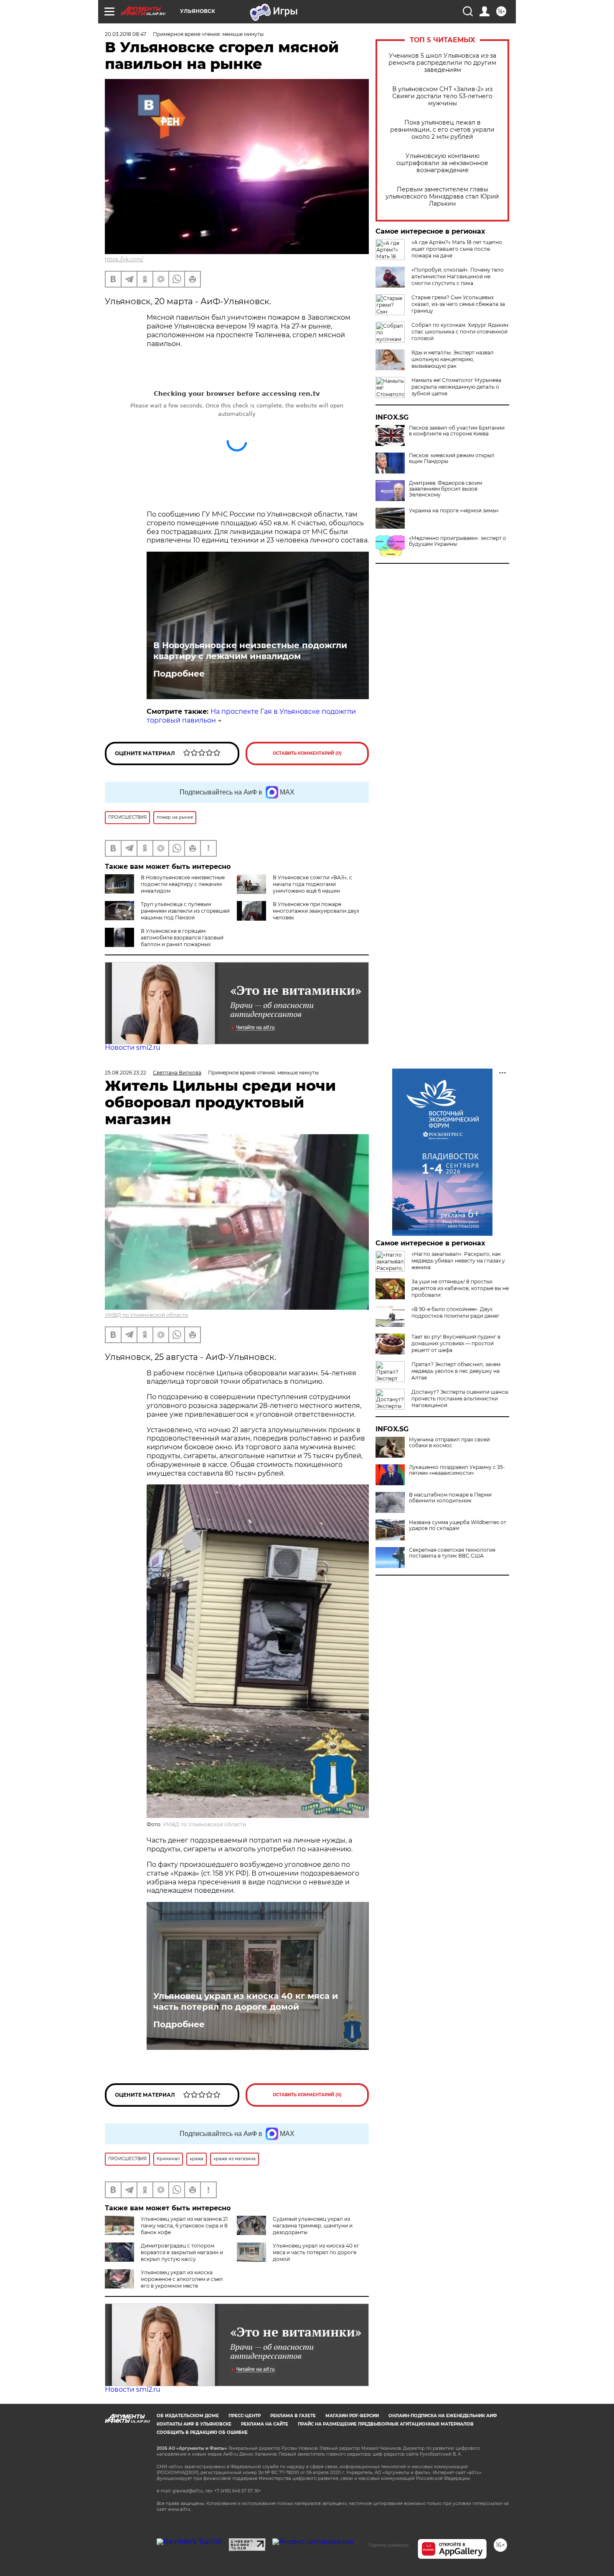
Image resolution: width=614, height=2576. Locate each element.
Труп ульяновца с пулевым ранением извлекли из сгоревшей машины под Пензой (185, 911)
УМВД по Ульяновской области (146, 1315)
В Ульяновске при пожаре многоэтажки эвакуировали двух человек (316, 911)
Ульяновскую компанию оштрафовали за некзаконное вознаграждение (442, 163)
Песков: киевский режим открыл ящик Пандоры (452, 458)
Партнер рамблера (389, 2545)
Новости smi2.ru (133, 1047)
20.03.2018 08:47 (126, 34)
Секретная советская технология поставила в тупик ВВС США (452, 1553)
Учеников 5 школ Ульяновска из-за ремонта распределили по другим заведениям (442, 63)
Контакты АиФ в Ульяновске (194, 2424)
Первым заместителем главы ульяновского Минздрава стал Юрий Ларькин (442, 197)
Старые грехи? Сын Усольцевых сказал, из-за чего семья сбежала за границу (458, 304)
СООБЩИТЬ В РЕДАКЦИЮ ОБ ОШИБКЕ (202, 2432)
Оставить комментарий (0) (307, 753)
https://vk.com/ (124, 259)
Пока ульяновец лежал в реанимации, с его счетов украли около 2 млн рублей (442, 130)
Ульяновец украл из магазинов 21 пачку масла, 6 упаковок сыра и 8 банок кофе (184, 2226)
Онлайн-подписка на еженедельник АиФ (443, 2416)
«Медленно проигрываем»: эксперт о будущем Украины (458, 541)
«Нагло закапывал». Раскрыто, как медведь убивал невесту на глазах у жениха (458, 1261)
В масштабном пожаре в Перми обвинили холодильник (450, 1498)
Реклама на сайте (265, 2424)
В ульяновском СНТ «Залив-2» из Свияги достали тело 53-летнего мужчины (442, 96)
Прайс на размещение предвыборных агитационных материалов (386, 2424)
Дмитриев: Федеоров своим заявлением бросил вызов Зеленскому (445, 489)
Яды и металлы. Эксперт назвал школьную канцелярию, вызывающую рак (453, 359)
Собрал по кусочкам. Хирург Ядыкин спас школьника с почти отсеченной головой (460, 332)
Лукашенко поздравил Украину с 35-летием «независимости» (457, 1470)
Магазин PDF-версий (352, 2416)
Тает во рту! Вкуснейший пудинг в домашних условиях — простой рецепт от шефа (456, 1343)
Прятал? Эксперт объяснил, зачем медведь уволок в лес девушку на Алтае (456, 1371)
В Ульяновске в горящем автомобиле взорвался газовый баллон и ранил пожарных (182, 938)
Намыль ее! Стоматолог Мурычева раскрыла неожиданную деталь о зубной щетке (456, 387)
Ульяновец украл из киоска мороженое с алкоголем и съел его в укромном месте (182, 2279)
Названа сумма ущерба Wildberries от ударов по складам (458, 1525)
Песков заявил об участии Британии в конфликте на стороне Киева (457, 431)
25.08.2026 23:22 (126, 1073)
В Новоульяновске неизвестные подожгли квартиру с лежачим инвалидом (250, 651)
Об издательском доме (188, 2416)
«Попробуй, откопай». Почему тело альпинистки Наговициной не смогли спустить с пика (458, 276)
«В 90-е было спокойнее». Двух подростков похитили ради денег (455, 1312)
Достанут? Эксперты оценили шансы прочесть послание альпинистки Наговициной (460, 1399)
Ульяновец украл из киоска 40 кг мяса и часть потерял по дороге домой (246, 2001)
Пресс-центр (245, 2416)
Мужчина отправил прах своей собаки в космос (449, 1443)
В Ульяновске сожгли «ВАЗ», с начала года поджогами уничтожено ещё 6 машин (312, 884)
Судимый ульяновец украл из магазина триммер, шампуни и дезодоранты (313, 2226)
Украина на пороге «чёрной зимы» (454, 511)
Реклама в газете (293, 2416)
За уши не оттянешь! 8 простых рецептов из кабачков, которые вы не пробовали (460, 1288)
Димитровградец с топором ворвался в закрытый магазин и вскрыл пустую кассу (182, 2252)
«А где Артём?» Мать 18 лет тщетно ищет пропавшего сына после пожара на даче (457, 249)
